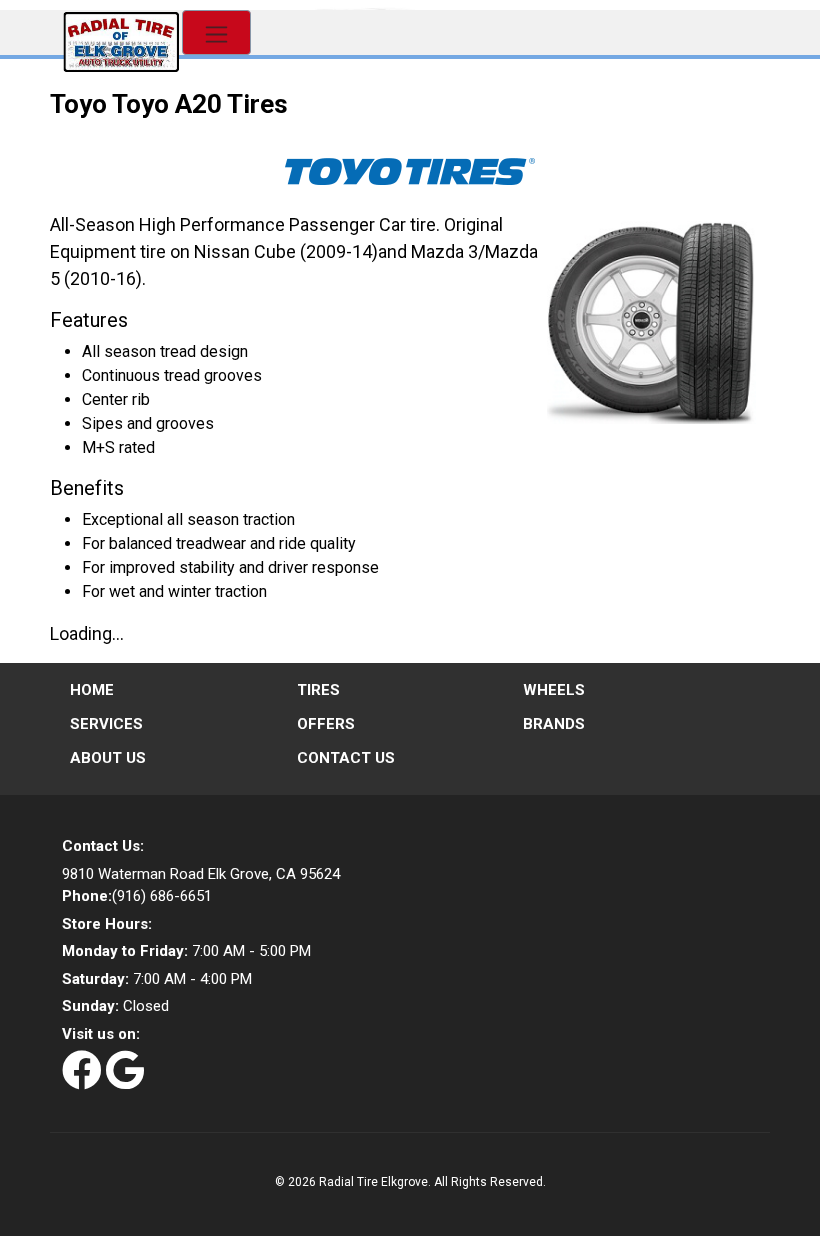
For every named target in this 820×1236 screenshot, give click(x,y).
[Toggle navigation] (216, 32)
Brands (554, 724)
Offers (326, 724)
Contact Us (346, 758)
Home (92, 690)
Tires (318, 690)
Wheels (554, 690)
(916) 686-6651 (137, 896)
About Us (108, 758)
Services (106, 724)
